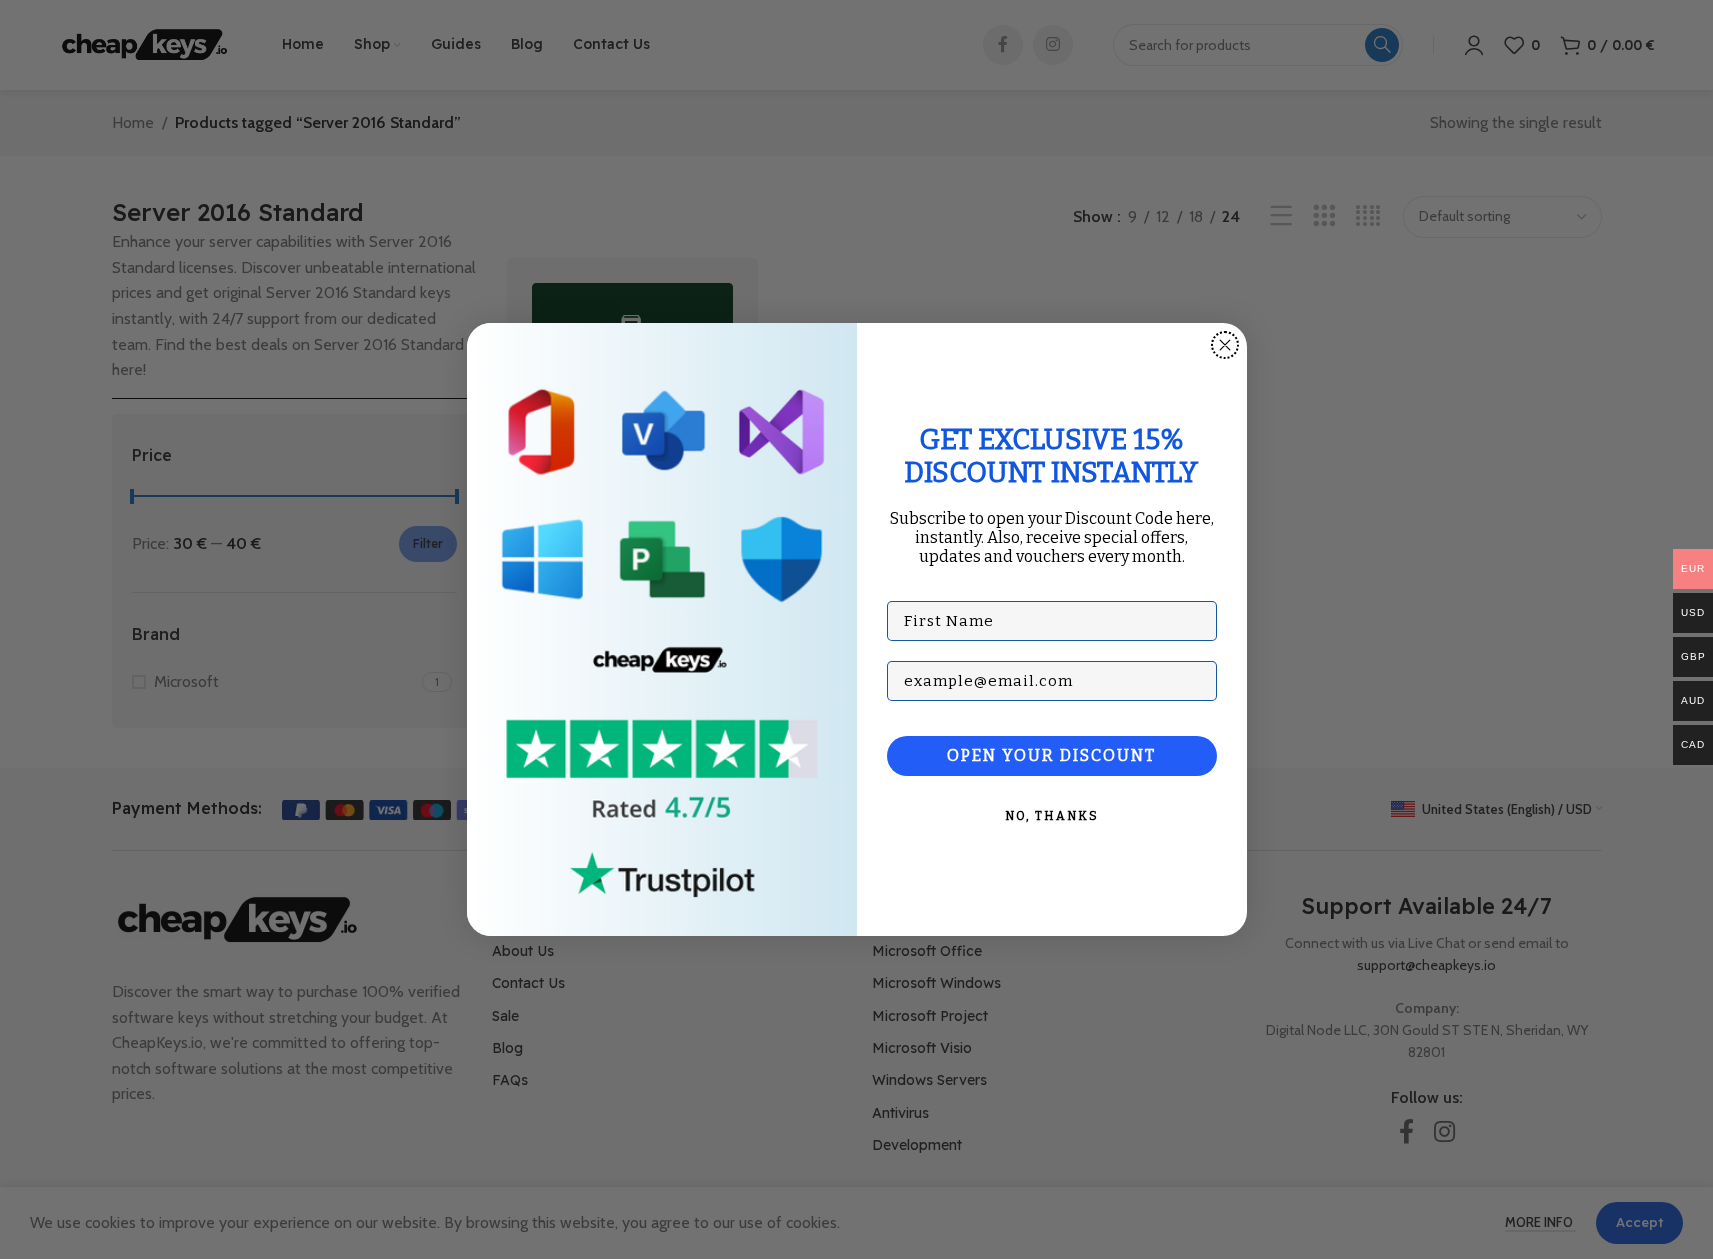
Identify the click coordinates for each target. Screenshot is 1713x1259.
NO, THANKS (1052, 816)
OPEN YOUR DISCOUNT (1051, 755)
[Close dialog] (1225, 345)
